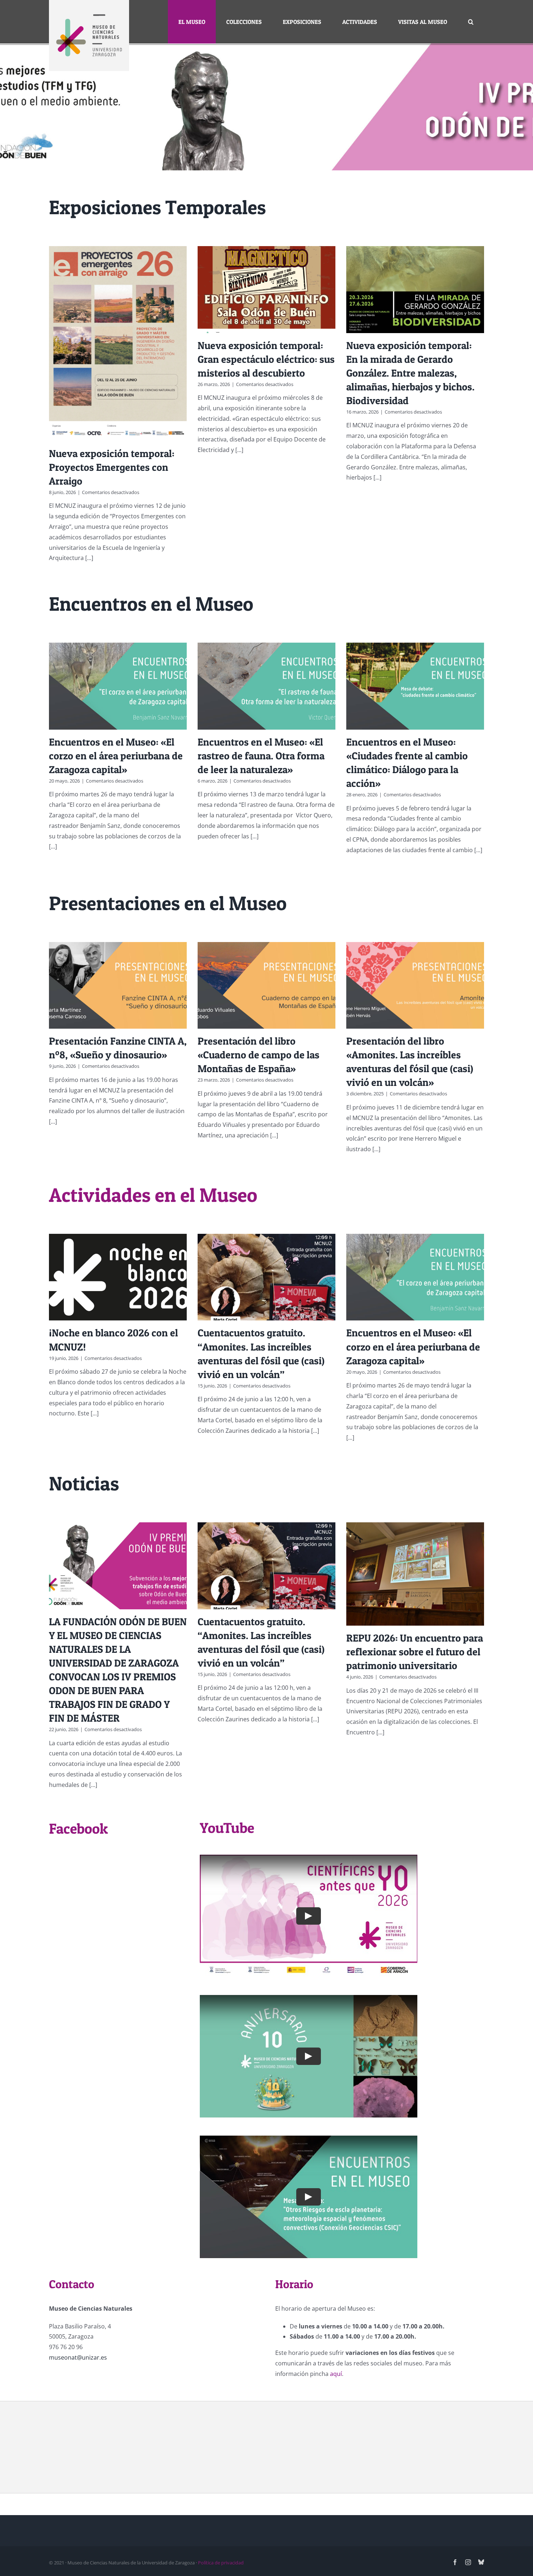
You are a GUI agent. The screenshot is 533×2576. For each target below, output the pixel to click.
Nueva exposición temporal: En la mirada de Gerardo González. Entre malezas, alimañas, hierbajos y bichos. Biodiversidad (410, 373)
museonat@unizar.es (78, 2357)
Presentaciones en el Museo (168, 903)
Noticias (84, 1483)
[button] (471, 22)
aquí (336, 2374)
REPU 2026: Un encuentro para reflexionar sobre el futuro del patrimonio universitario (415, 1652)
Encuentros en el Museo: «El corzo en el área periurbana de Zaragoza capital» (116, 756)
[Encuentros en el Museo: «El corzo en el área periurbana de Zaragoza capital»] (118, 686)
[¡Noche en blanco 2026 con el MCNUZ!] (118, 1277)
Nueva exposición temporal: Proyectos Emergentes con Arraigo (112, 467)
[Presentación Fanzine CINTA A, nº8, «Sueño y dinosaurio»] (118, 985)
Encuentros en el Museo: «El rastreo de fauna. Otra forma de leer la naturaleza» (261, 756)
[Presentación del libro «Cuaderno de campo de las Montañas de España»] (266, 985)
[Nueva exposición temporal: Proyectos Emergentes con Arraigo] (118, 343)
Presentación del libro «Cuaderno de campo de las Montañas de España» (259, 1055)
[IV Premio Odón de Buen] (266, 107)
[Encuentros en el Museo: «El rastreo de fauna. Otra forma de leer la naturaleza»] (266, 686)
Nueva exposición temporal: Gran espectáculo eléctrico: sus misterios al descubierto (266, 359)
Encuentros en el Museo (151, 604)
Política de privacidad (221, 2563)
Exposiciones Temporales (157, 207)
